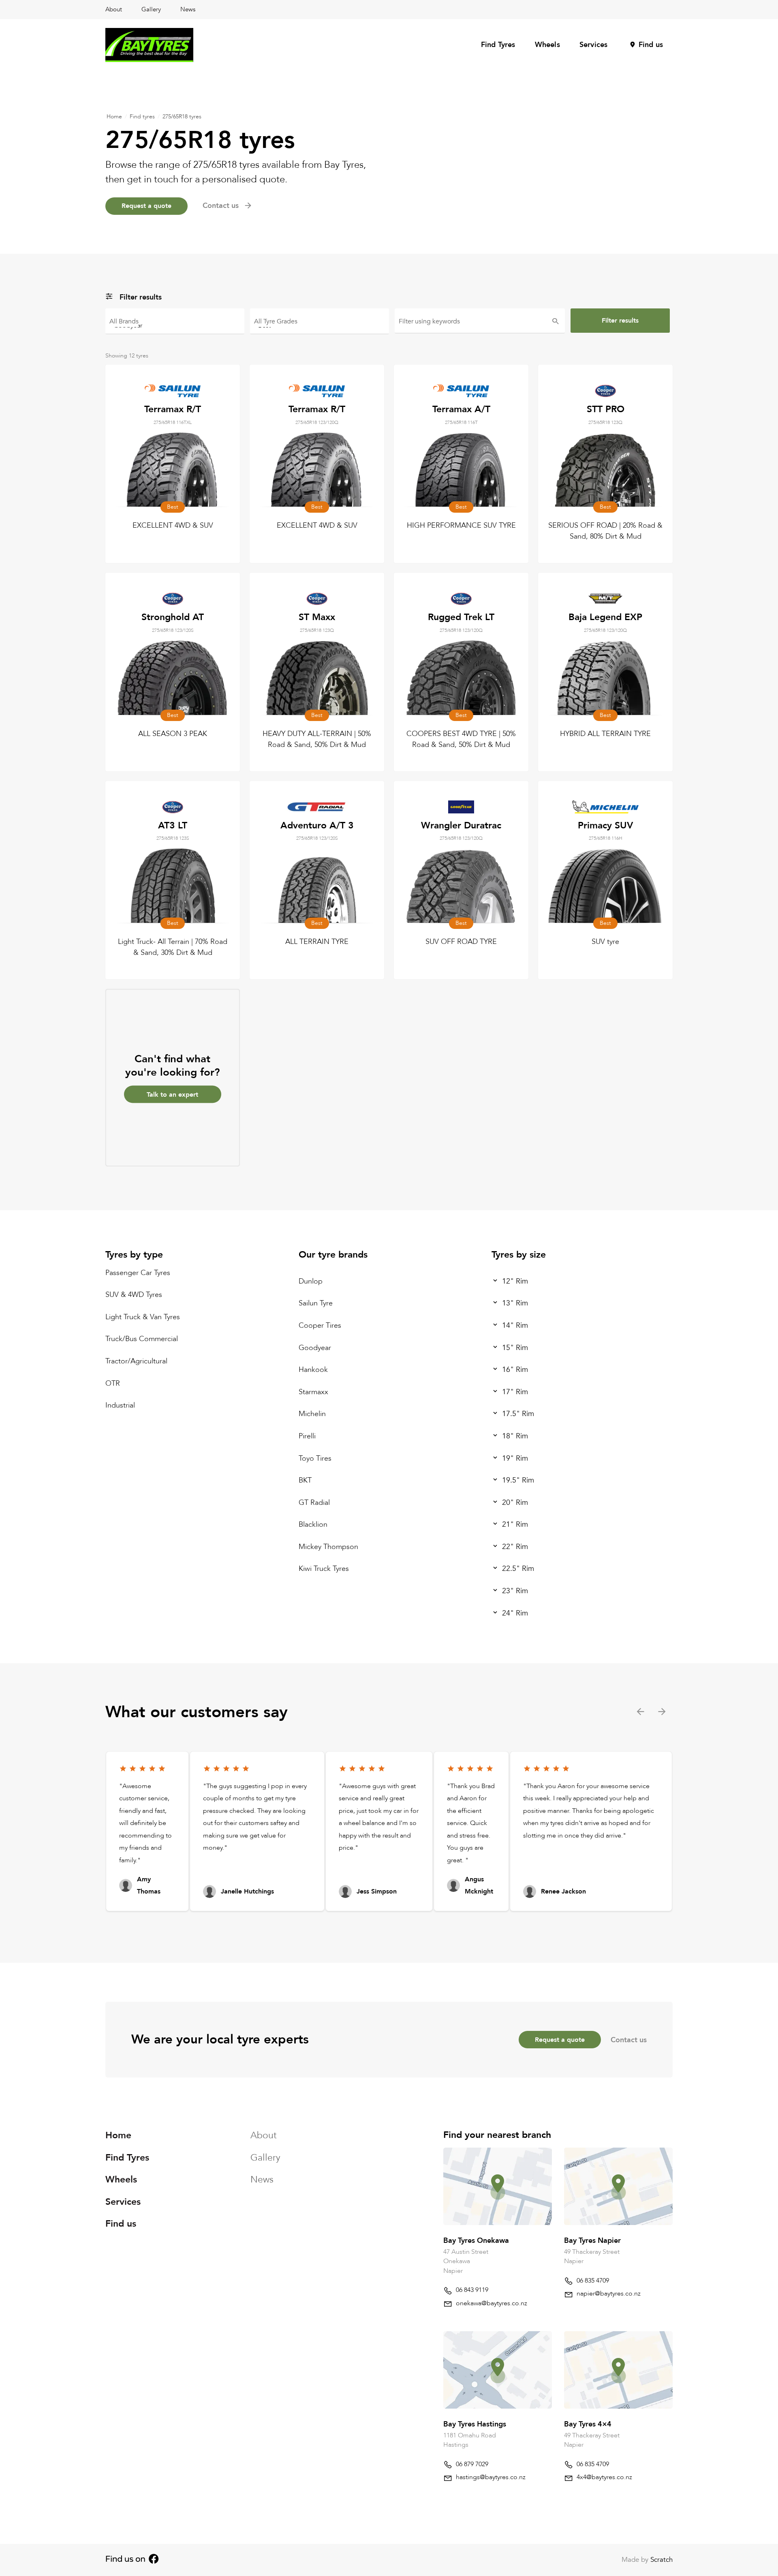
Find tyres (142, 117)
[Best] (320, 325)
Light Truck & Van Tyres (143, 1317)
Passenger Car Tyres (138, 1273)
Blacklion (313, 1524)
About (114, 9)
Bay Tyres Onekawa (476, 2241)
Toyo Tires (315, 1458)
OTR (113, 1383)
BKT (305, 1480)
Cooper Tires (320, 1325)
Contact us (629, 2040)
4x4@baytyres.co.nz (604, 2477)
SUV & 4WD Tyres (134, 1295)
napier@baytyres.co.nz (609, 2294)
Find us (651, 45)
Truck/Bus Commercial (142, 1339)
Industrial (120, 1405)
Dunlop (311, 1281)
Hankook (313, 1370)
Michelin (312, 1414)
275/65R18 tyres (182, 117)
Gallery (151, 9)
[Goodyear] (175, 325)
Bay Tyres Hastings (475, 2424)
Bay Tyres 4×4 (588, 2424)
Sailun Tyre (316, 1303)
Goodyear (315, 1348)
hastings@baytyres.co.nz (491, 2477)
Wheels (547, 45)
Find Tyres (498, 45)
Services (594, 45)
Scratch (662, 2560)
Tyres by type (134, 1255)
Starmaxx (313, 1392)
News (188, 9)
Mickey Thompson (328, 1547)
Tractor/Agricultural (136, 1361)
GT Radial (314, 1503)
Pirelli (307, 1436)
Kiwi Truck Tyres (324, 1569)
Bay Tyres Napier (592, 2241)
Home (114, 117)
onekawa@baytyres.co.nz (492, 2303)
